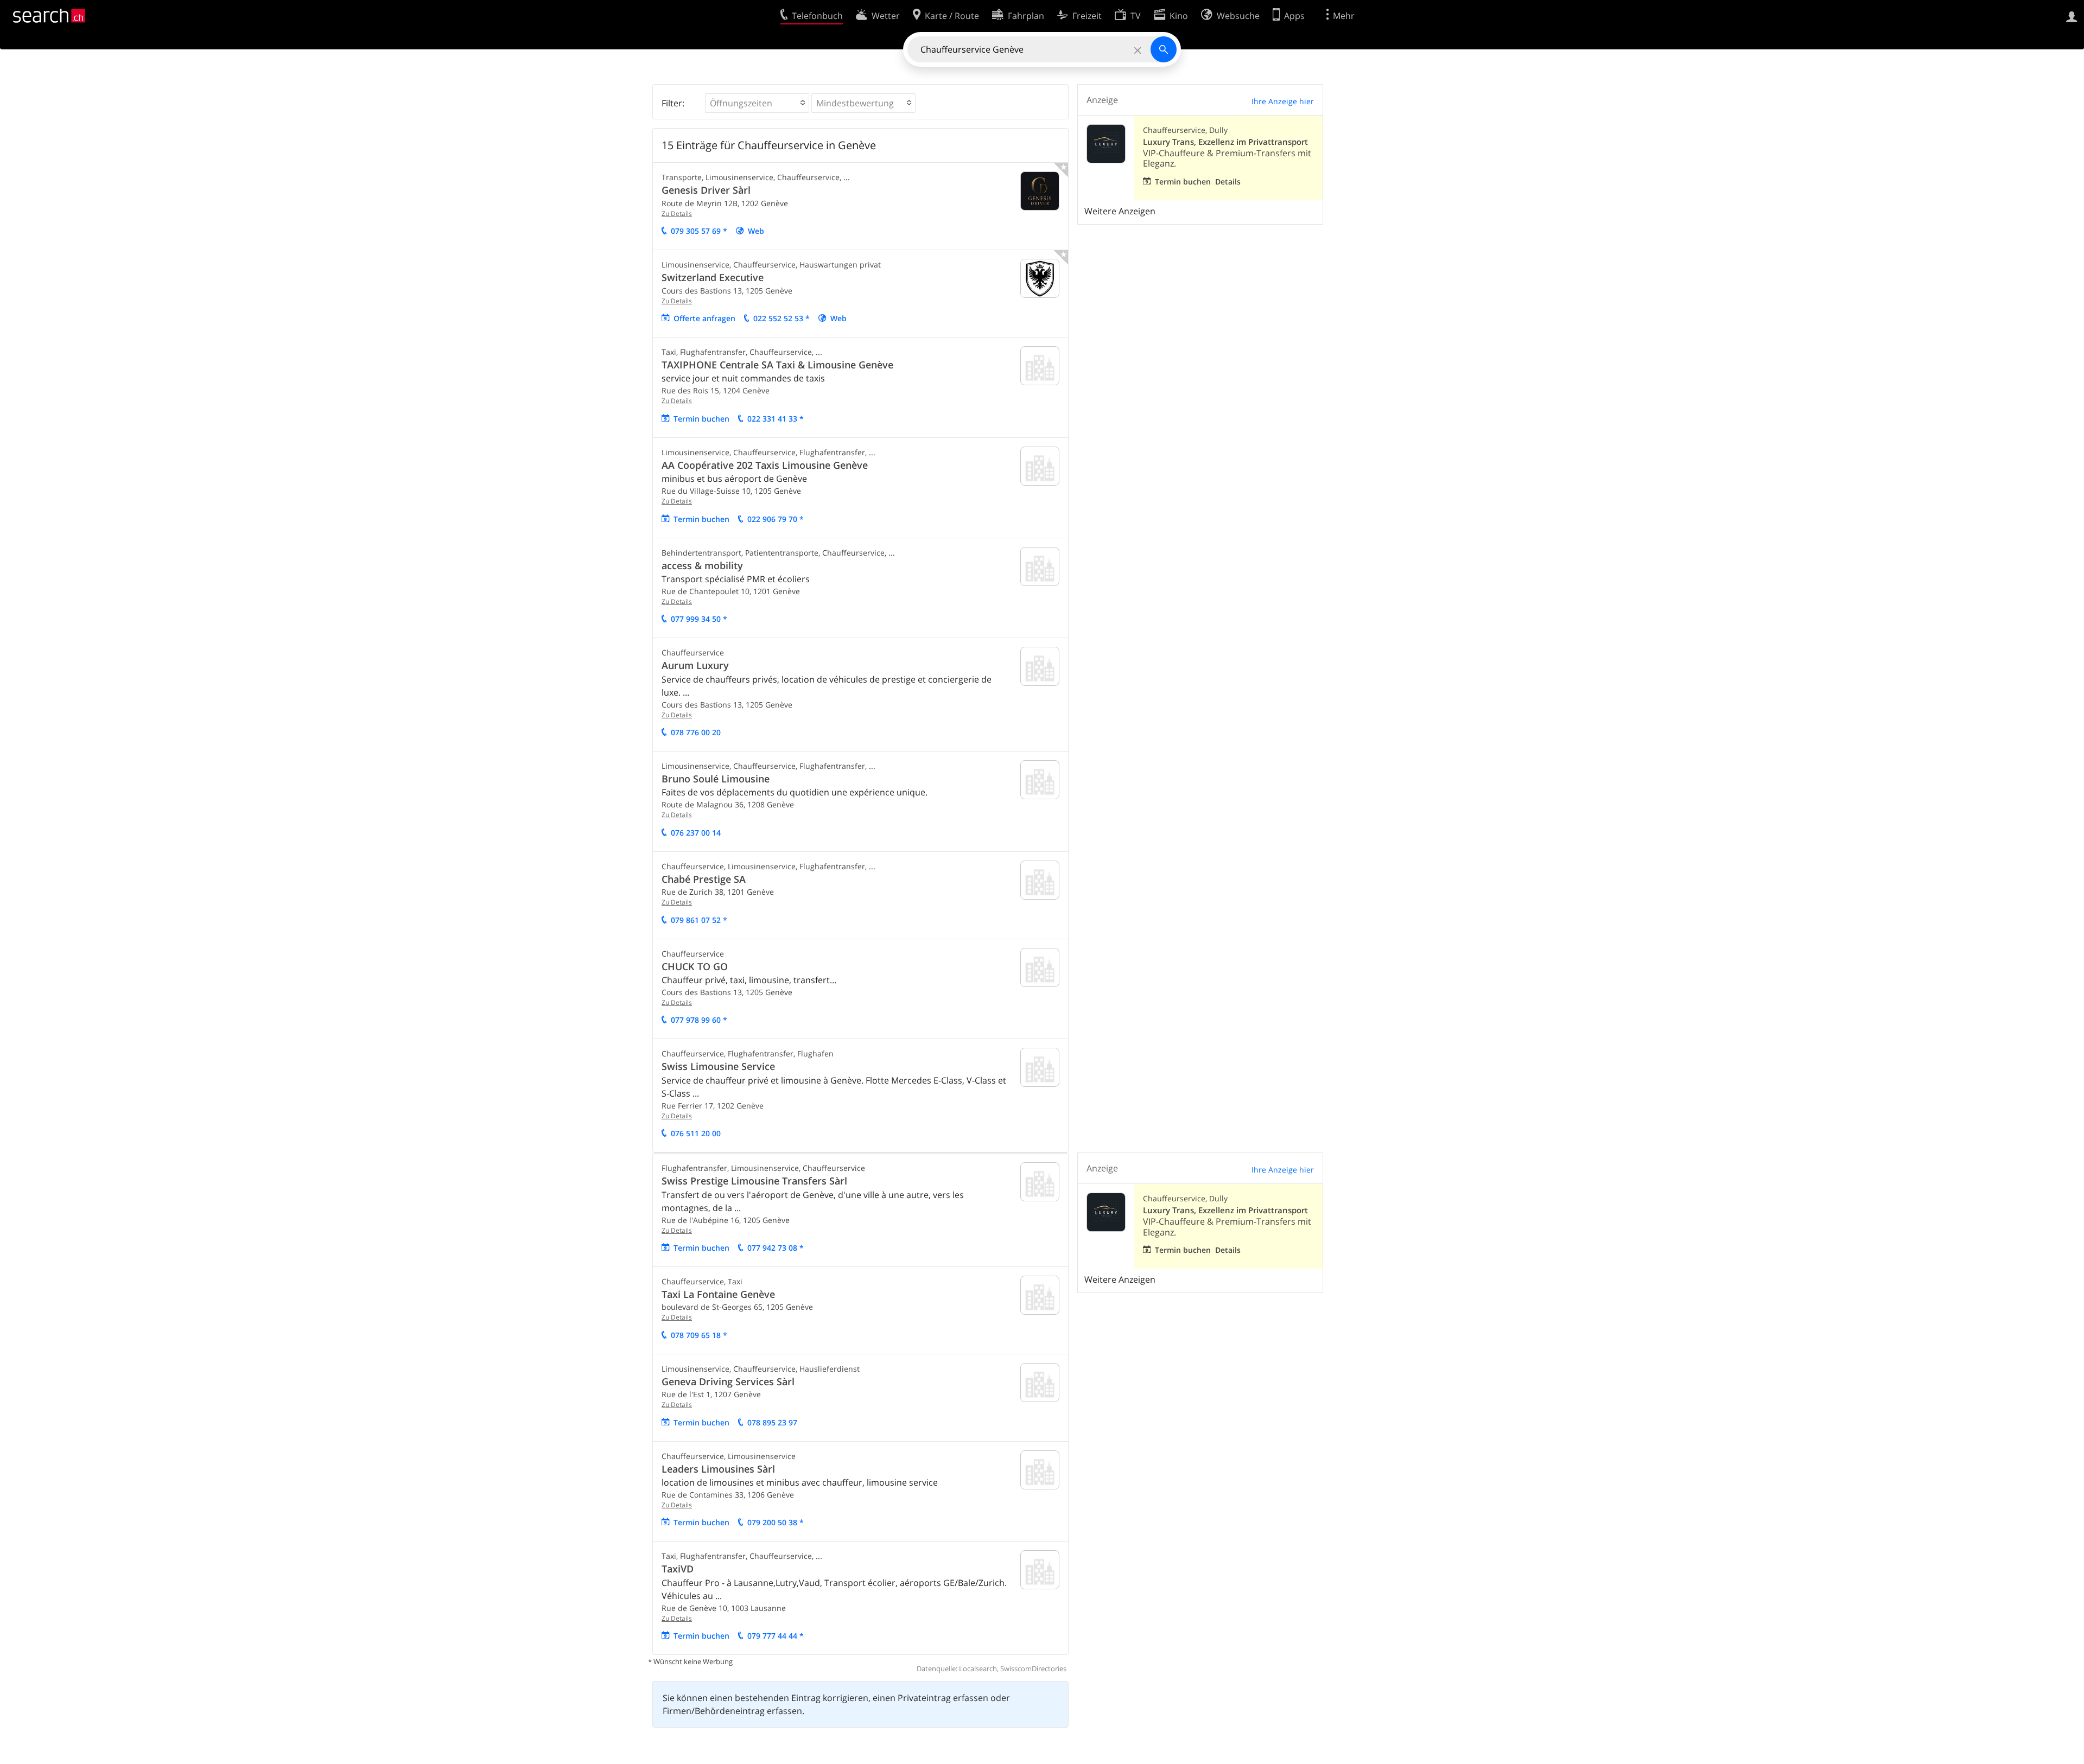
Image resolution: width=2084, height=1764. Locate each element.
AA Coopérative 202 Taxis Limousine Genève (765, 465)
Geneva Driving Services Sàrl (728, 1381)
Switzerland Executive (713, 277)
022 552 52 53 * (781, 318)
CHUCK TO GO (695, 966)
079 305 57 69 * (699, 231)
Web (756, 231)
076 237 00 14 (696, 833)
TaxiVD (678, 1569)
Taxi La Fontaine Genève (718, 1294)
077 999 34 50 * (699, 619)
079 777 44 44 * (776, 1636)
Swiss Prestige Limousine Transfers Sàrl (754, 1181)
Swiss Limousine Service (718, 1066)
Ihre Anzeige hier (1283, 101)
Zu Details (677, 214)
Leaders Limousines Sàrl (718, 1469)
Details (1228, 182)
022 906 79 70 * (776, 519)
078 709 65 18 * (699, 1335)
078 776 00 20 (696, 732)
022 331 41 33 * (776, 419)
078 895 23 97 (772, 1422)
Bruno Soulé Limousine (716, 779)
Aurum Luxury (695, 665)
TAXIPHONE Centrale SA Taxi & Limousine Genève (777, 365)
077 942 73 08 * (776, 1248)
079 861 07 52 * (699, 920)
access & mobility (702, 565)
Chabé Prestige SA (704, 879)
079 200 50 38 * (776, 1522)
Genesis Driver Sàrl (706, 190)
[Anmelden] (2072, 16)
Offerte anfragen (704, 318)
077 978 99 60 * (699, 1020)
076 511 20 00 (696, 1133)
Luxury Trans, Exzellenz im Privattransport (1225, 142)
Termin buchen (701, 419)
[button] (757, 103)
